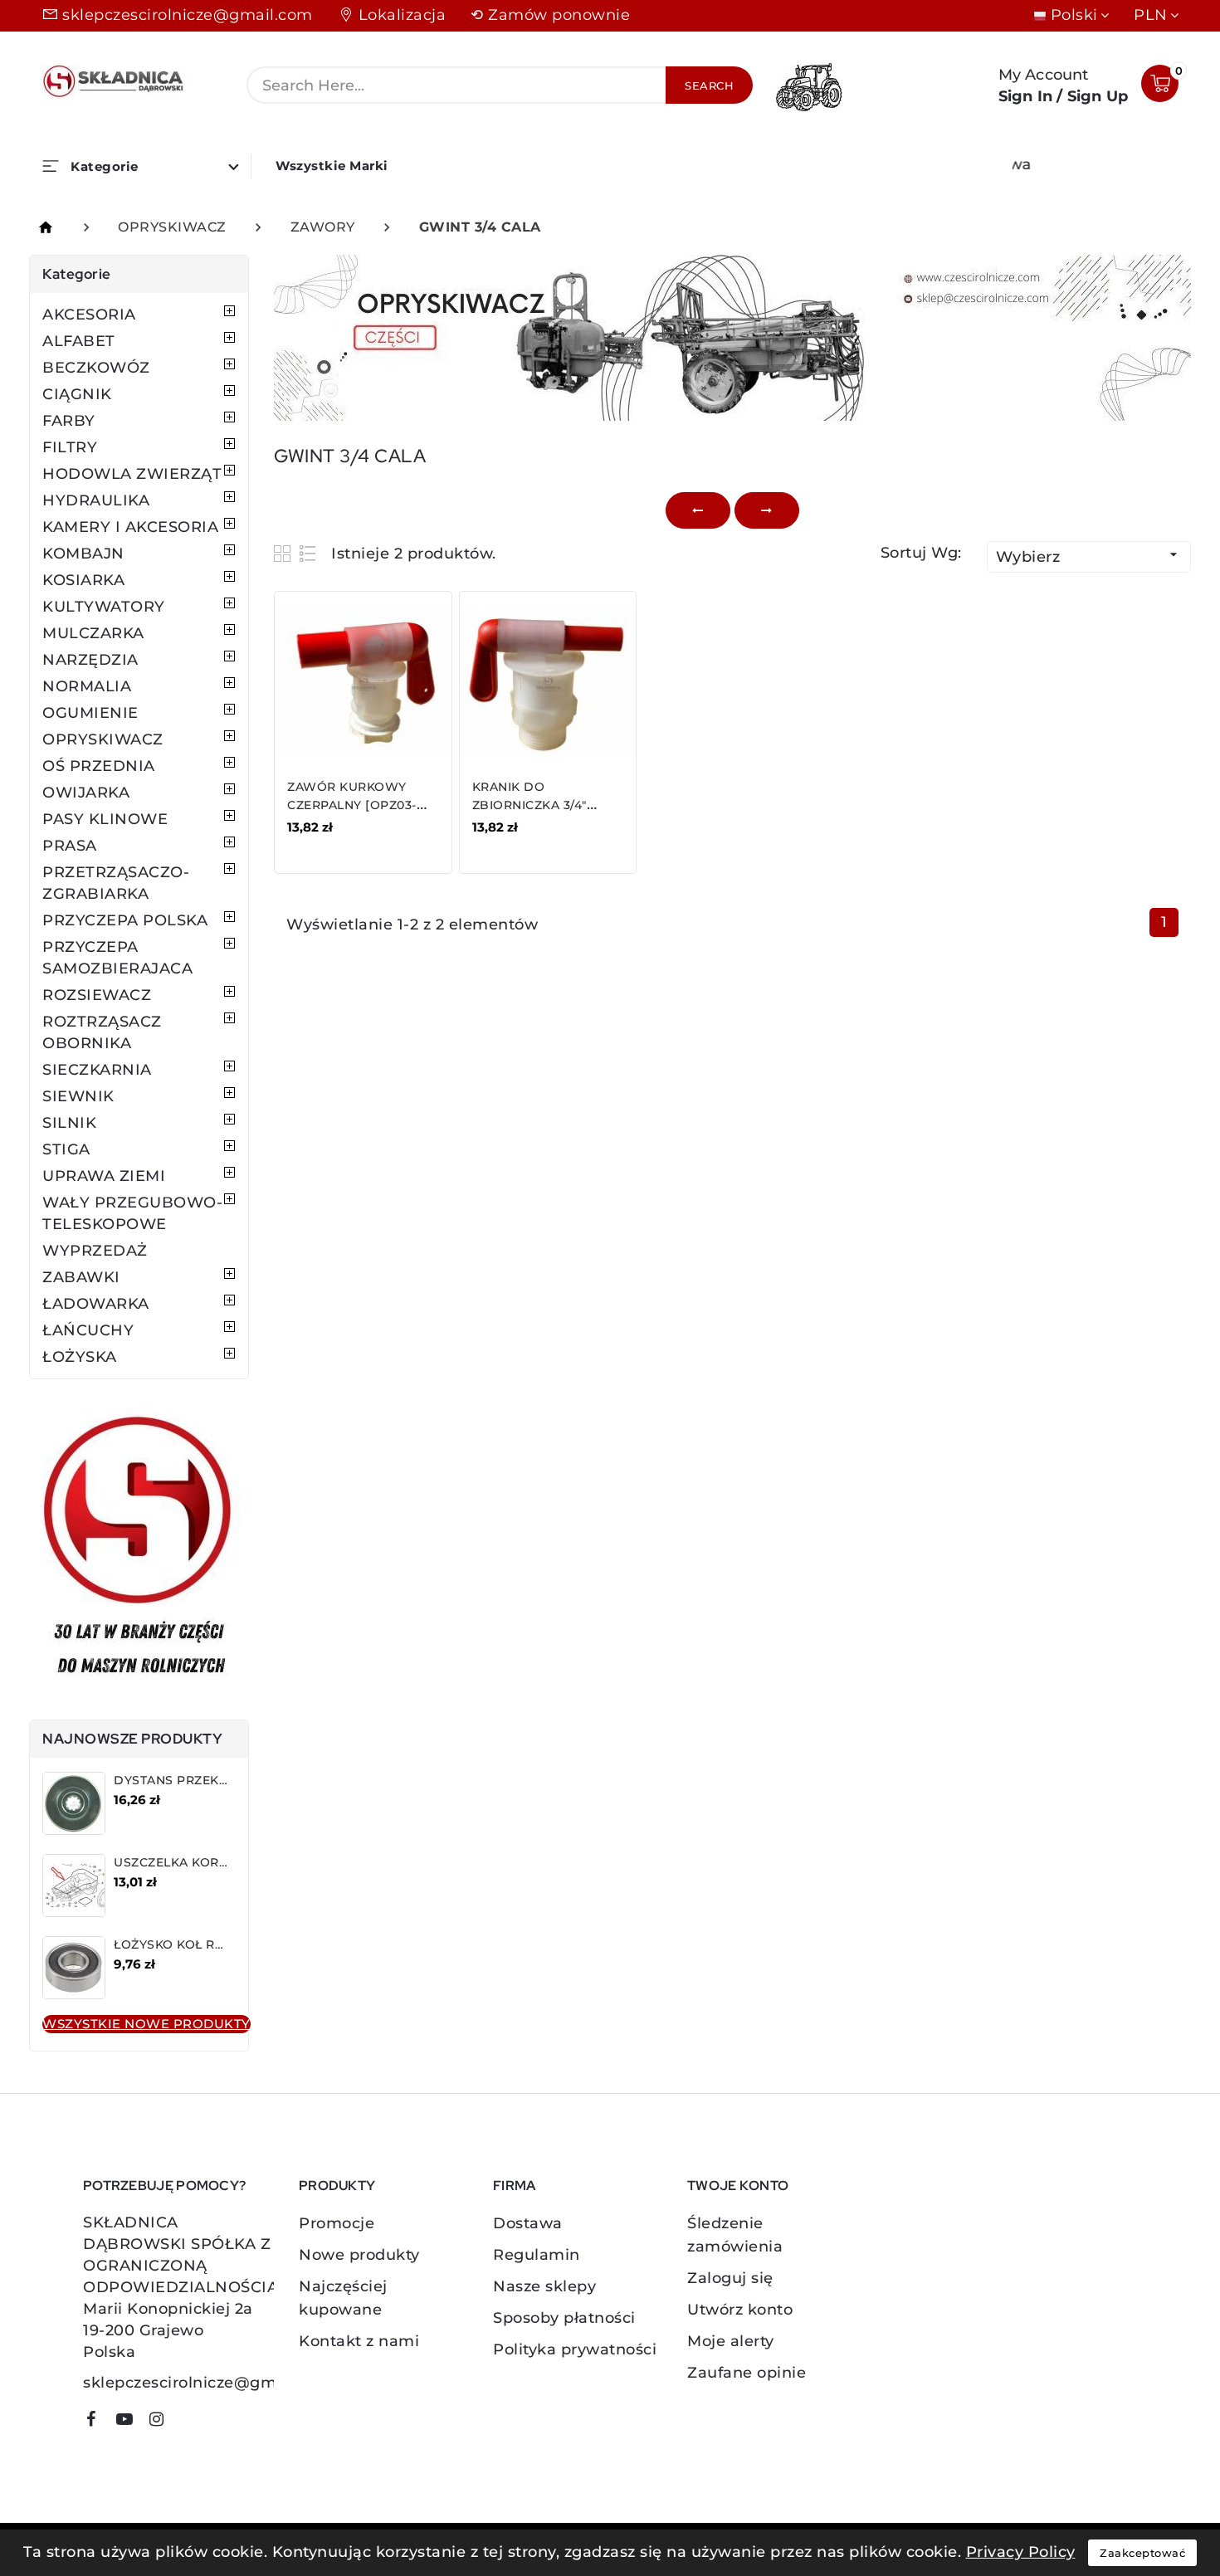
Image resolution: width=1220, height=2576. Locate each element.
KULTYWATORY (104, 607)
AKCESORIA (89, 315)
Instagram (163, 2422)
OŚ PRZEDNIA (99, 766)
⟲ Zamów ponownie (550, 15)
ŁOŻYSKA (80, 1357)
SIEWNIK (78, 1096)
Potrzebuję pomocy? (164, 2186)
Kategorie (77, 274)
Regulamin (537, 2255)
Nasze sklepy (544, 2286)
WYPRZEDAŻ (95, 1251)
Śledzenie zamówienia (735, 2235)
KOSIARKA (83, 580)
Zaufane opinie (747, 2373)
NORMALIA (87, 686)
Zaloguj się (730, 2278)
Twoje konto (738, 2186)
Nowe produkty (359, 2255)
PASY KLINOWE (105, 819)
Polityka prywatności (575, 2349)
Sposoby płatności (564, 2318)
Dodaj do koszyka (361, 839)
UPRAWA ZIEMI (104, 1176)
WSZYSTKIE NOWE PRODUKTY (146, 2024)
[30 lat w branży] (139, 1549)
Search (709, 85)
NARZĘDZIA (90, 660)
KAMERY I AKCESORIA (130, 527)
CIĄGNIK (77, 394)
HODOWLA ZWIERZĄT (132, 474)
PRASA (70, 846)
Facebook (97, 2422)
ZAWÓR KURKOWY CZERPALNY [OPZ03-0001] (352, 805)
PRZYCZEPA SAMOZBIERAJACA (117, 958)
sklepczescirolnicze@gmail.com (188, 15)
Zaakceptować (1142, 2553)
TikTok (187, 2425)
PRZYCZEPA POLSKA (125, 920)
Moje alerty (731, 2341)
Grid (284, 553)
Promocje (337, 2223)
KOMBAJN (83, 554)
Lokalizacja (403, 15)
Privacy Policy (1021, 2552)
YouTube (130, 2422)
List (308, 553)
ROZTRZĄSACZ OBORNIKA (102, 1032)
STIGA (66, 1149)
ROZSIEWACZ (97, 995)
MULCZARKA (93, 633)
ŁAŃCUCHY (88, 1330)
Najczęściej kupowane (343, 2298)
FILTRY (70, 447)
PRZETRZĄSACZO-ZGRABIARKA (116, 883)
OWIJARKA (86, 793)
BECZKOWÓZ (96, 368)
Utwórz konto (740, 2310)
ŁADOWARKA (96, 1304)
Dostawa (528, 2223)
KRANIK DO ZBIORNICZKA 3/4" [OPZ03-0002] (529, 805)
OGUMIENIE (90, 713)
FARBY (69, 421)
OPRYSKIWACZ (103, 739)
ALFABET (79, 341)
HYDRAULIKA (96, 500)
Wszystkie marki (332, 166)
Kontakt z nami (359, 2341)
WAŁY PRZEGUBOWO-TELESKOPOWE (132, 1213)
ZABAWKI (81, 1277)
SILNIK (69, 1123)
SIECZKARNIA (97, 1070)
